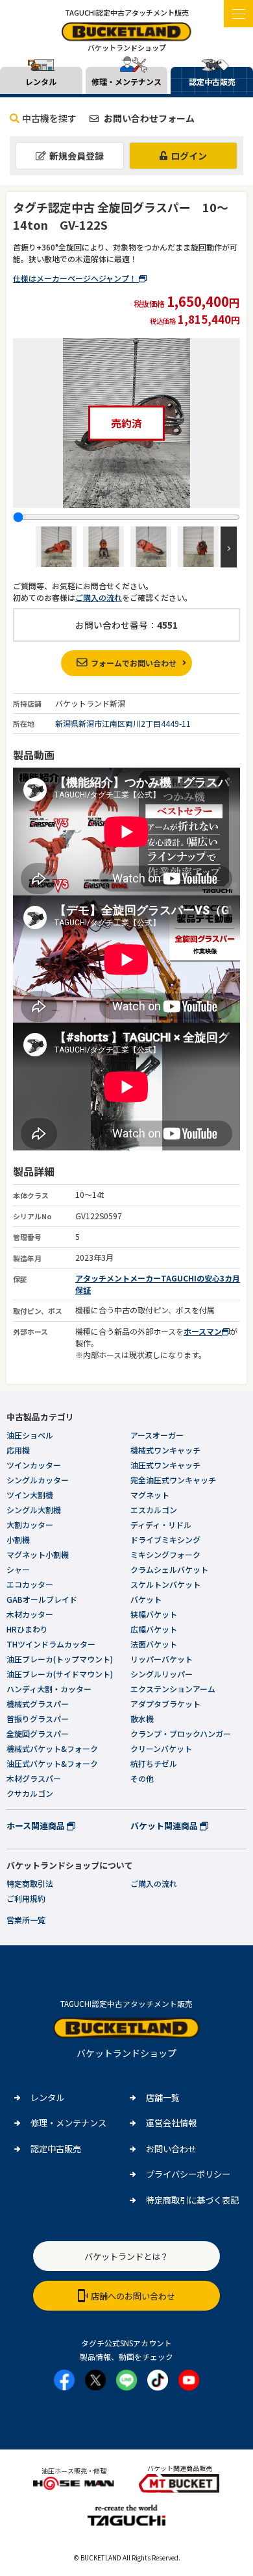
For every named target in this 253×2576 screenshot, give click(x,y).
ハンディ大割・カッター (49, 1689)
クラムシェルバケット (169, 1569)
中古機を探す (49, 118)
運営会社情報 (171, 2123)
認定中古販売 (56, 2149)
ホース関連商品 (37, 1826)
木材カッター (30, 1614)
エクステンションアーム (173, 1689)
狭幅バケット (154, 1614)
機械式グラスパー (38, 1704)
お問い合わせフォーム (148, 118)
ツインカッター (34, 1465)
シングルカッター (38, 1480)
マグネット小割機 (38, 1554)
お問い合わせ (171, 2149)
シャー (18, 1569)
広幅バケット (154, 1629)
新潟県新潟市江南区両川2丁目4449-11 (123, 723)
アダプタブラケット (165, 1704)
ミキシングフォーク (165, 1554)
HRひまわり (27, 1629)
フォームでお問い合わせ (134, 663)
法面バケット (154, 1644)
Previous (24, 547)
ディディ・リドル (161, 1525)
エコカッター (30, 1584)
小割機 (18, 1539)
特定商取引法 (30, 1883)
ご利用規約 (26, 1898)
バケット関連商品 (165, 1826)
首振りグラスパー (38, 1719)
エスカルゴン (154, 1510)
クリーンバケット (161, 1748)
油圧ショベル (30, 1435)
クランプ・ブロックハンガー (181, 1733)
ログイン (189, 156)
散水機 (142, 1719)
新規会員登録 (77, 156)
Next (229, 547)
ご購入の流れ (99, 597)
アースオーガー (157, 1435)
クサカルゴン (30, 1793)
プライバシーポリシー (188, 2174)
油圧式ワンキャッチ (165, 1465)
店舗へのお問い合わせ (133, 2296)
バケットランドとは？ (126, 2256)
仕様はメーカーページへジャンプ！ (76, 278)
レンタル (47, 2097)
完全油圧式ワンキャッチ (173, 1480)
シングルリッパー (162, 1674)
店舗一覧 (163, 2097)
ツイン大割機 (30, 1495)
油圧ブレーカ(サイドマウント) (60, 1674)
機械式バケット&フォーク (52, 1748)
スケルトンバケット (165, 1584)
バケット (146, 1599)
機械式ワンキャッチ (165, 1450)
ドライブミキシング (165, 1539)
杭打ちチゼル (154, 1763)
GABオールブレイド (42, 1599)
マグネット (150, 1495)
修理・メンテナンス (68, 2123)
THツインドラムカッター (51, 1644)
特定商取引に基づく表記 (192, 2200)
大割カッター (30, 1525)
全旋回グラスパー (38, 1733)
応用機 (18, 1450)
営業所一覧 (26, 1920)
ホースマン (203, 1331)
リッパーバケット (162, 1659)
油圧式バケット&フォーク (52, 1763)
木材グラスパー (34, 1778)
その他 (142, 1778)
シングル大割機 (34, 1510)
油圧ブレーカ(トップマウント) (60, 1659)
